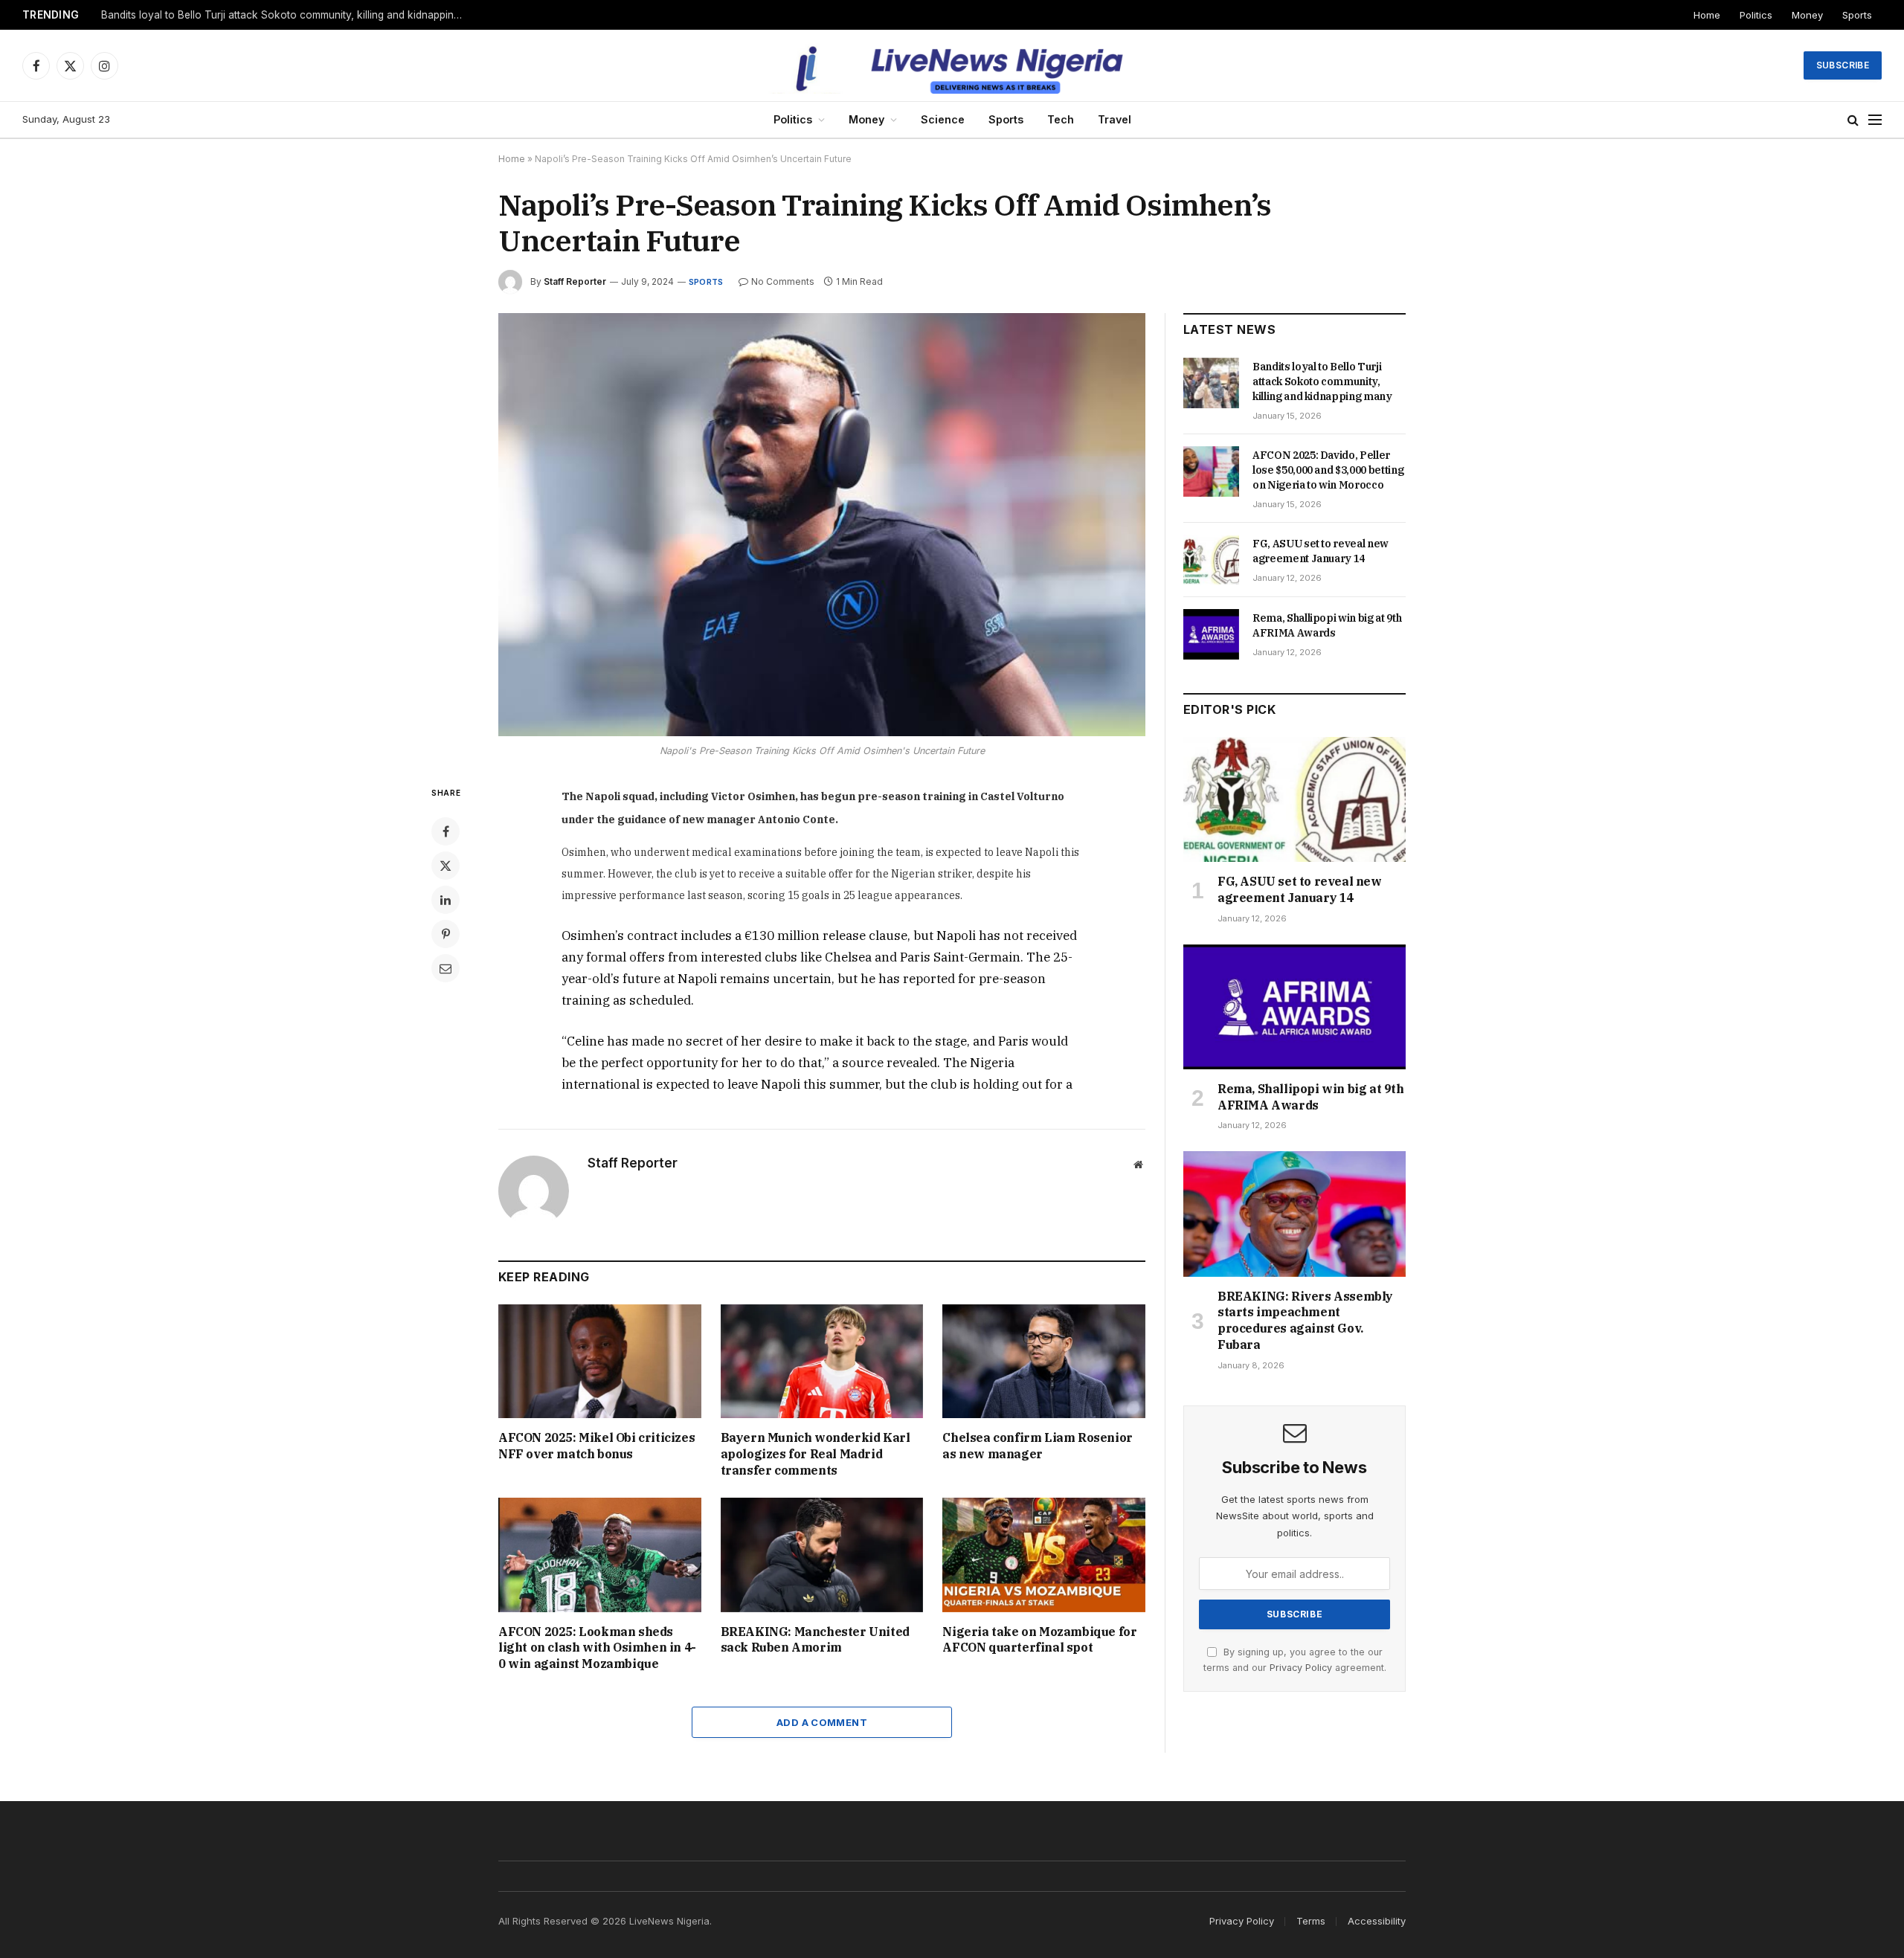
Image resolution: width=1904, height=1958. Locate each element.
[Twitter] (446, 866)
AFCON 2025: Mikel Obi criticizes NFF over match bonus (596, 1446)
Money (1807, 15)
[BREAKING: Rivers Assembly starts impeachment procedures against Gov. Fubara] (1294, 1214)
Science (943, 119)
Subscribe (1843, 65)
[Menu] (1875, 120)
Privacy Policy (1301, 1668)
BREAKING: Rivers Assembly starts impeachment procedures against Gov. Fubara (1305, 1320)
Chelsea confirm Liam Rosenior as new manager (1037, 1446)
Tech (1061, 119)
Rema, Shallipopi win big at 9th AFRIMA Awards (1327, 625)
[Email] (446, 968)
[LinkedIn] (446, 900)
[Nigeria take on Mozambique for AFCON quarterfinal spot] (1044, 1555)
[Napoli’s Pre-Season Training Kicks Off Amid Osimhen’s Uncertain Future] (822, 525)
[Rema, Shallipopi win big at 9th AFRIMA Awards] (1211, 634)
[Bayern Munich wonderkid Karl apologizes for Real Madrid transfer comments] (822, 1361)
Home (1707, 15)
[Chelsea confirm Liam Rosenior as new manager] (1044, 1361)
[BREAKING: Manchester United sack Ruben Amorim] (822, 1555)
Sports (1857, 15)
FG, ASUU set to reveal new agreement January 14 (1321, 551)
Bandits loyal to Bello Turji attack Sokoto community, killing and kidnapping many (1322, 381)
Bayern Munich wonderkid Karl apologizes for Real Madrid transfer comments (816, 1454)
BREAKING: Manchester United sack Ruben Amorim (815, 1640)
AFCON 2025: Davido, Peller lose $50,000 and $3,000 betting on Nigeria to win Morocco (287, 15)
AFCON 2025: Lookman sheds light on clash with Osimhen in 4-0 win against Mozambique (597, 1648)
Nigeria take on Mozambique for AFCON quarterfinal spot (1039, 1640)
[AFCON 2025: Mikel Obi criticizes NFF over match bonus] (600, 1361)
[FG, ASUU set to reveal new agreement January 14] (1211, 560)
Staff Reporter (575, 281)
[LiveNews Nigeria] (952, 65)
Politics (1756, 15)
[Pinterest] (446, 934)
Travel (1115, 119)
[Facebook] (446, 831)
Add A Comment (822, 1722)
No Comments (783, 281)
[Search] (1853, 120)
